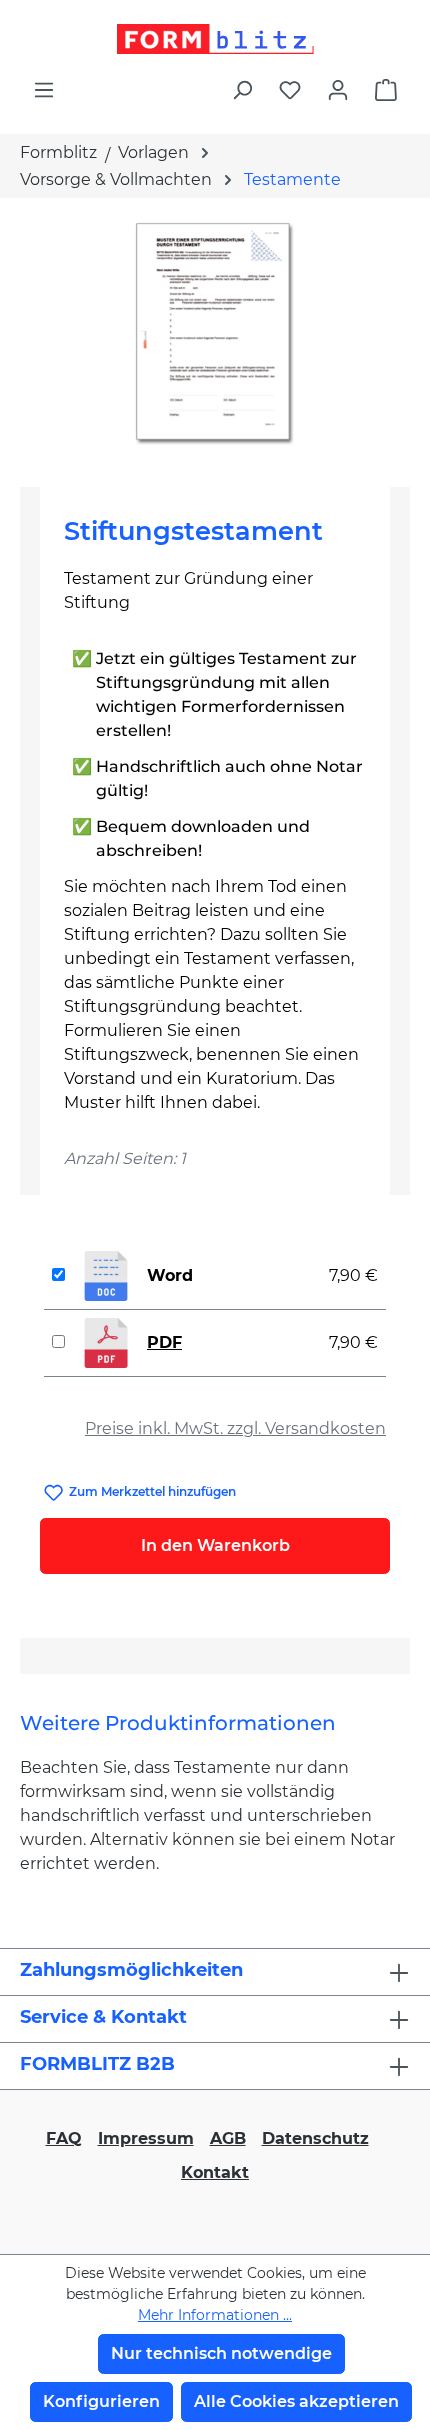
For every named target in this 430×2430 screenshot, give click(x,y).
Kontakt (215, 2172)
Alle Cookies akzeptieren (296, 2401)
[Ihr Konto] (338, 90)
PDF (164, 1342)
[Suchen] (242, 90)
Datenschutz (315, 2138)
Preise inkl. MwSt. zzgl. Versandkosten (235, 1428)
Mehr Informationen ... (215, 2315)
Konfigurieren (101, 2401)
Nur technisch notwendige (221, 2353)
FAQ (64, 2138)
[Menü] (44, 90)
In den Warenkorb (215, 1545)
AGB (228, 2138)
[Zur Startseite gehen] (215, 39)
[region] (215, 334)
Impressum (146, 2138)
